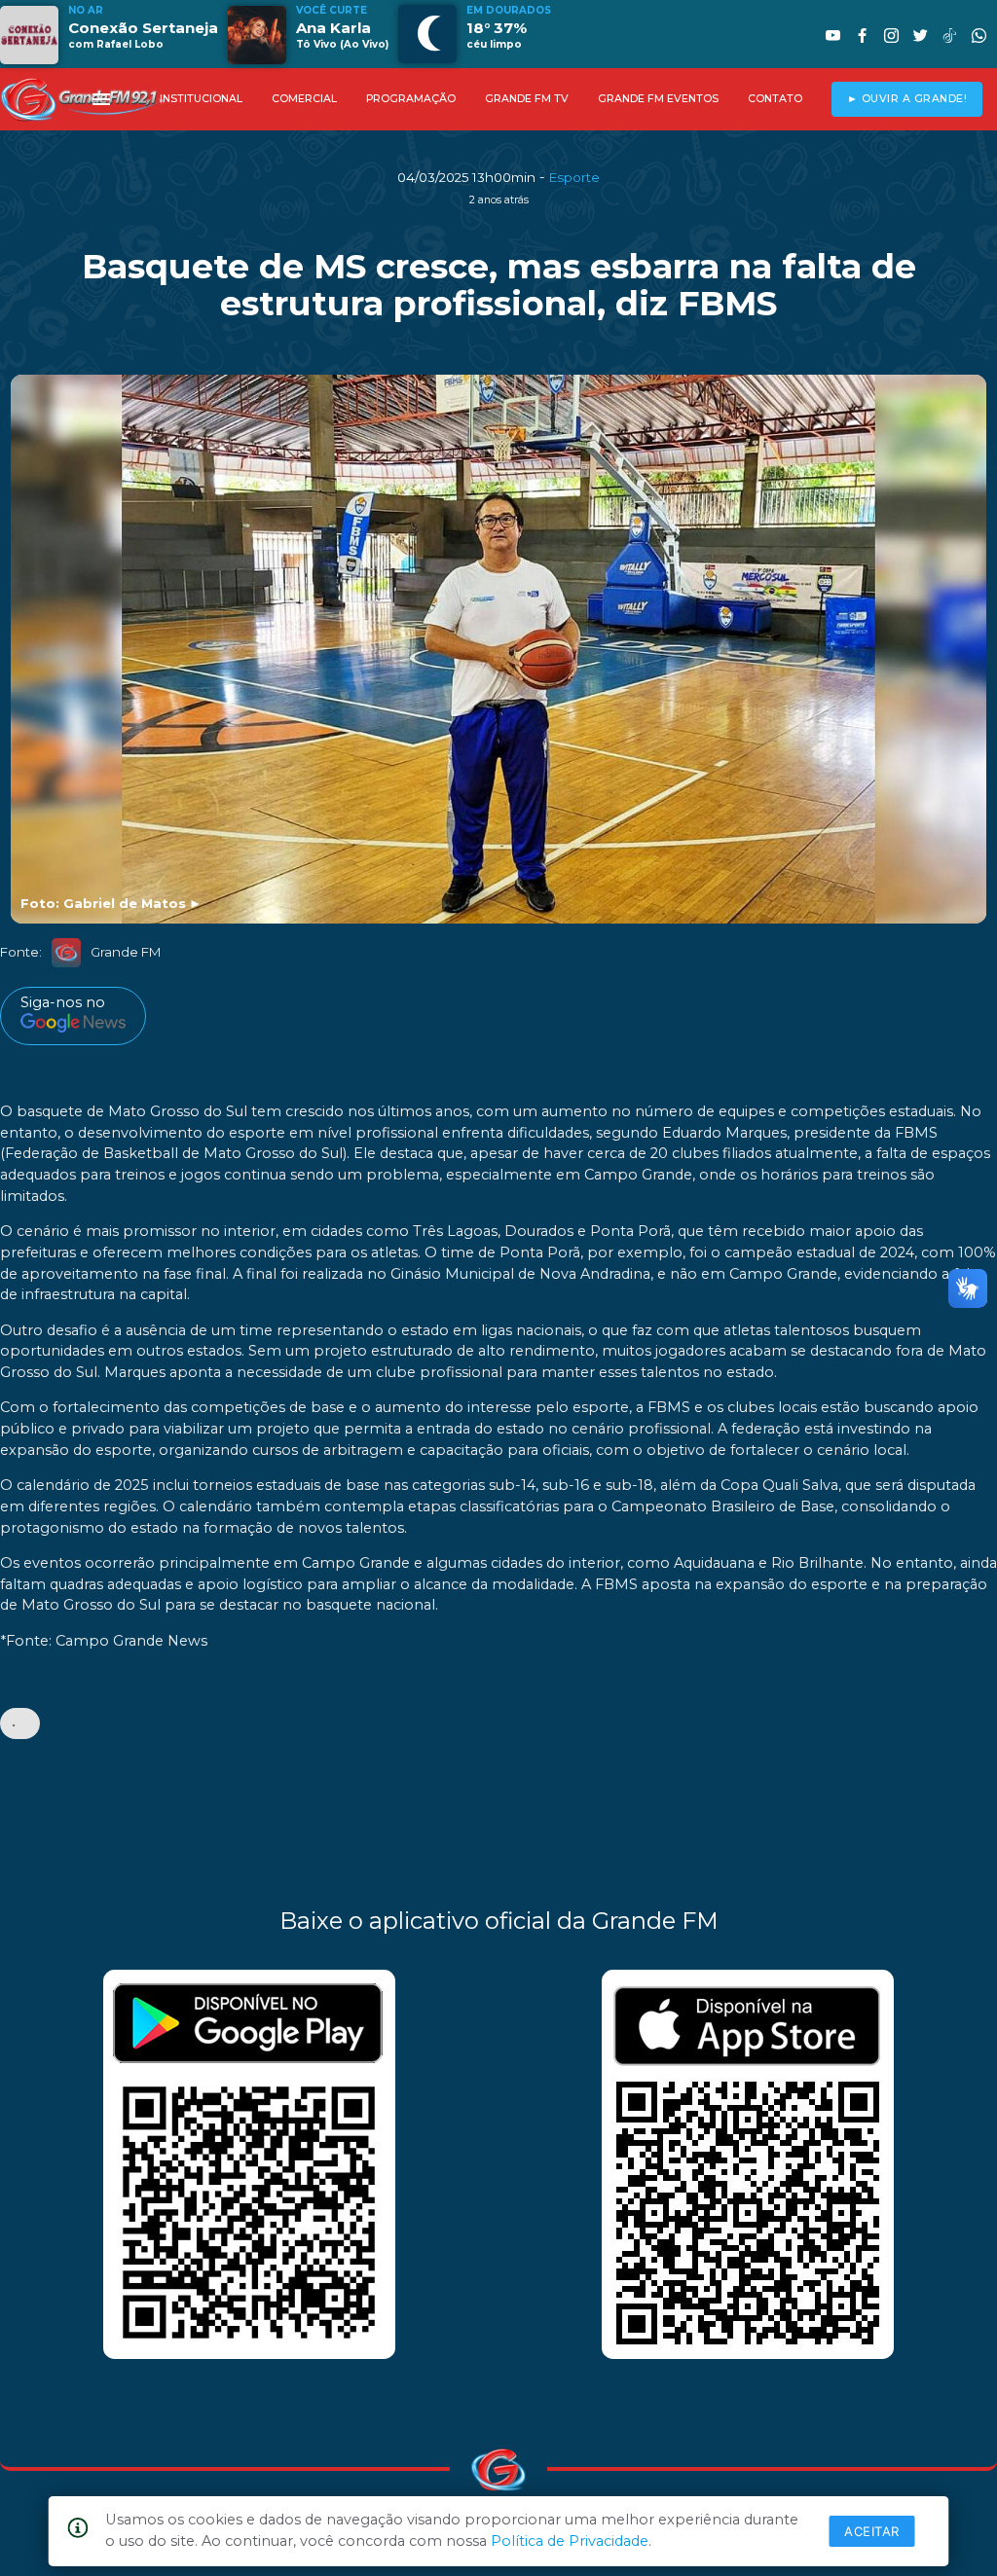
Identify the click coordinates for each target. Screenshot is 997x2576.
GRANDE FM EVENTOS (658, 99)
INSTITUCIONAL (201, 99)
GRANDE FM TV (527, 99)
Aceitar (872, 2531)
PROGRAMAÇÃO (411, 99)
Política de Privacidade (570, 2541)
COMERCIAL (304, 99)
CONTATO (775, 99)
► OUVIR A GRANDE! (907, 99)
